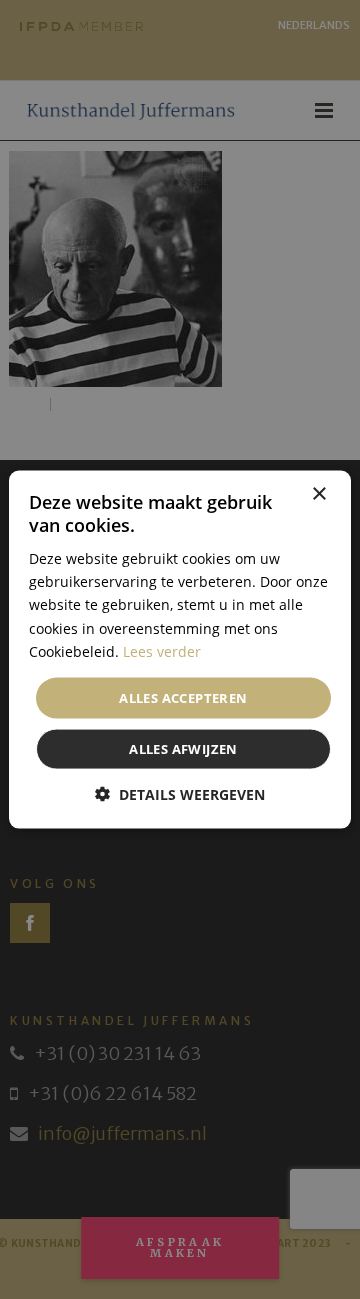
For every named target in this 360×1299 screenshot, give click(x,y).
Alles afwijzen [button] (183, 749)
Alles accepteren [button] (183, 697)
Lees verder (162, 650)
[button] (180, 794)
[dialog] (180, 649)
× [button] (318, 493)
